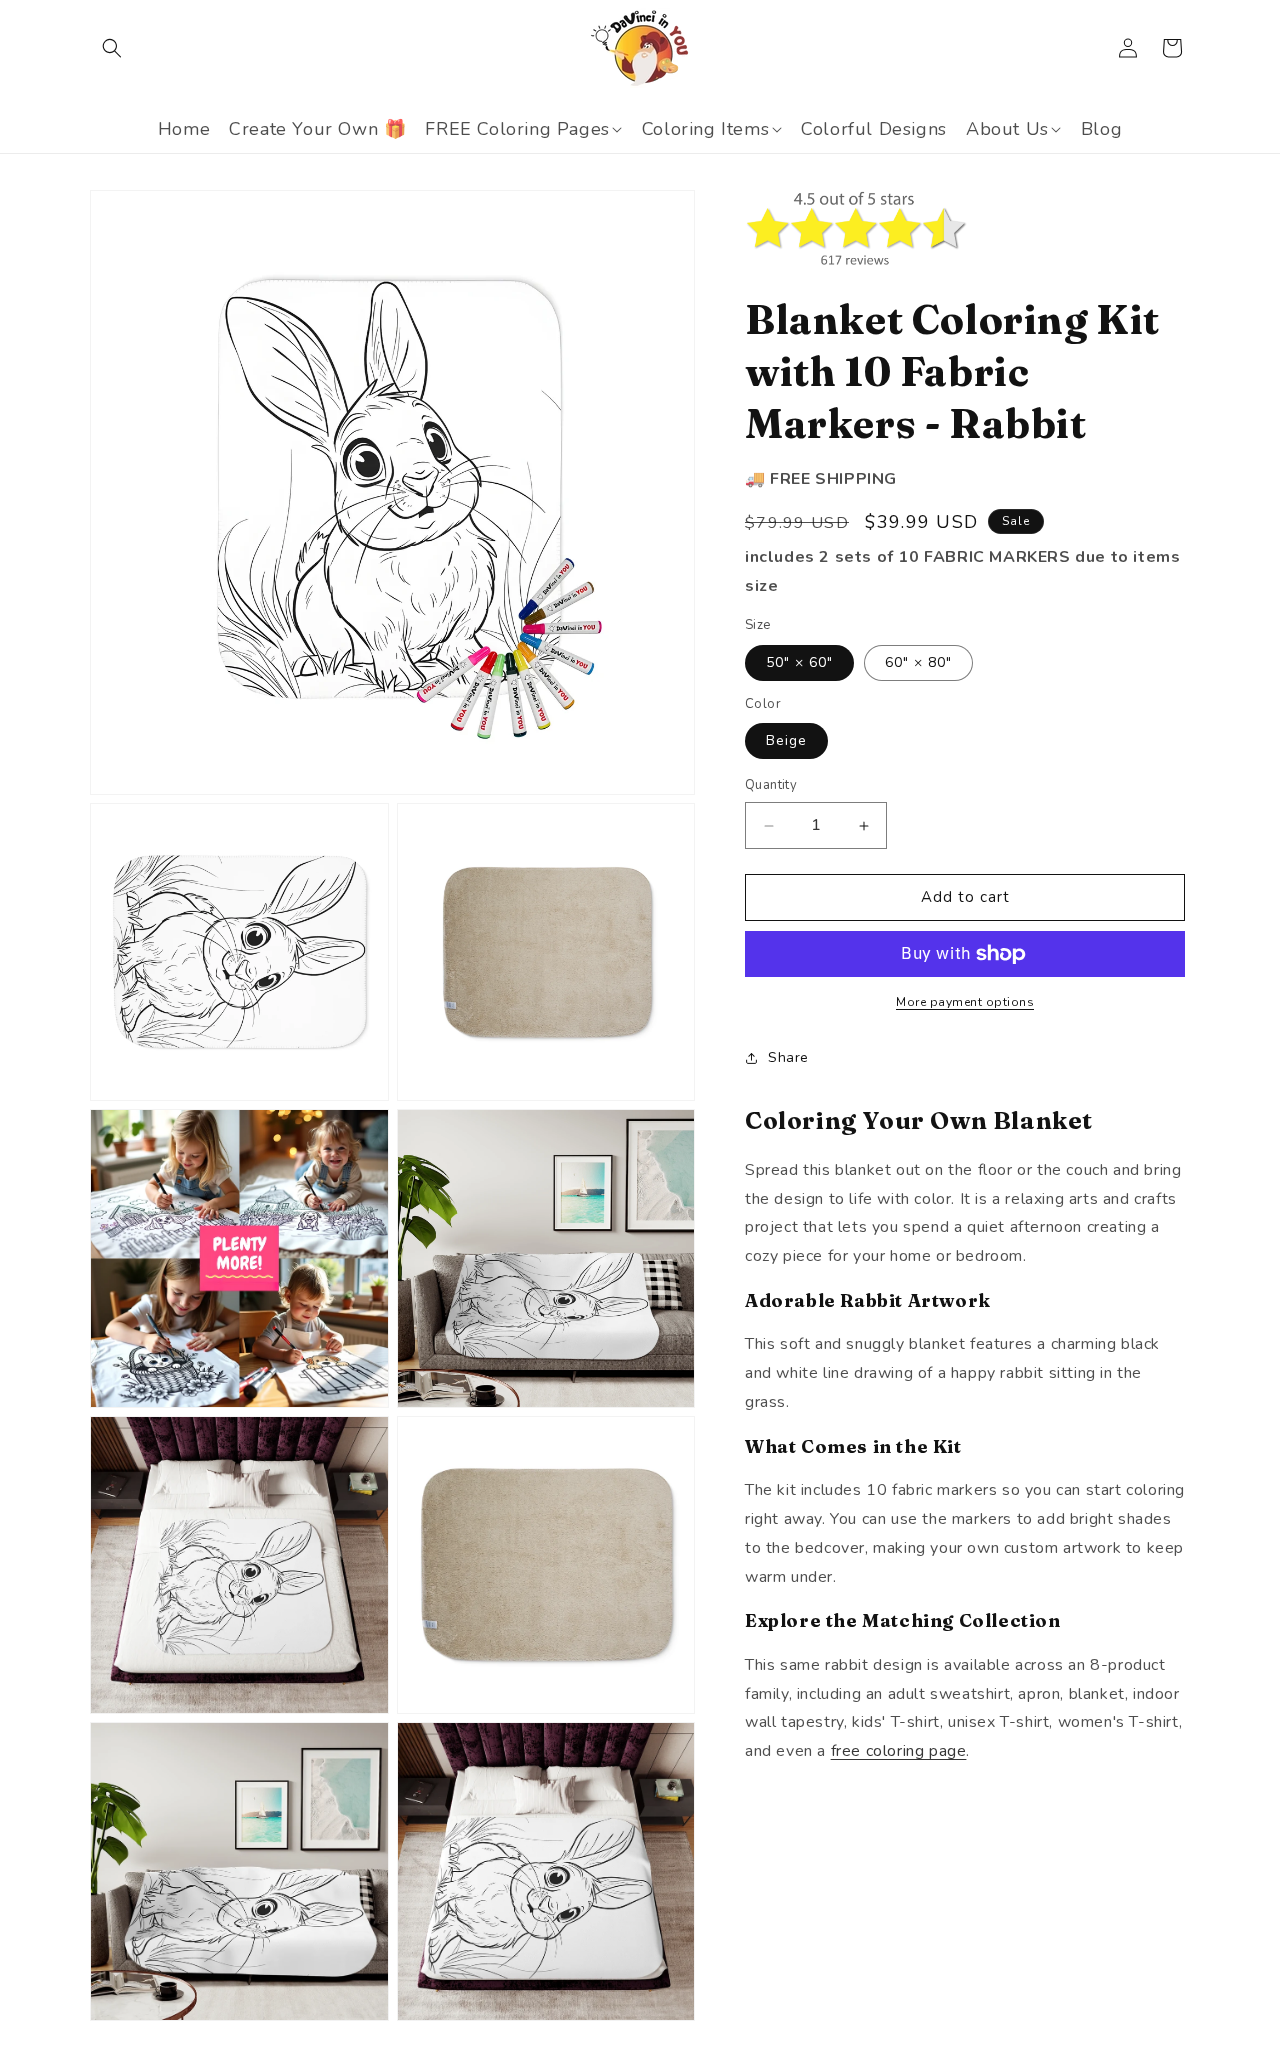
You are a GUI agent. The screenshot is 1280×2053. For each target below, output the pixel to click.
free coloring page (899, 1751)
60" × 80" (918, 662)
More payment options (965, 1002)
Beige (786, 741)
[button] (112, 48)
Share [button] (788, 1057)
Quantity (771, 786)
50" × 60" (799, 662)
